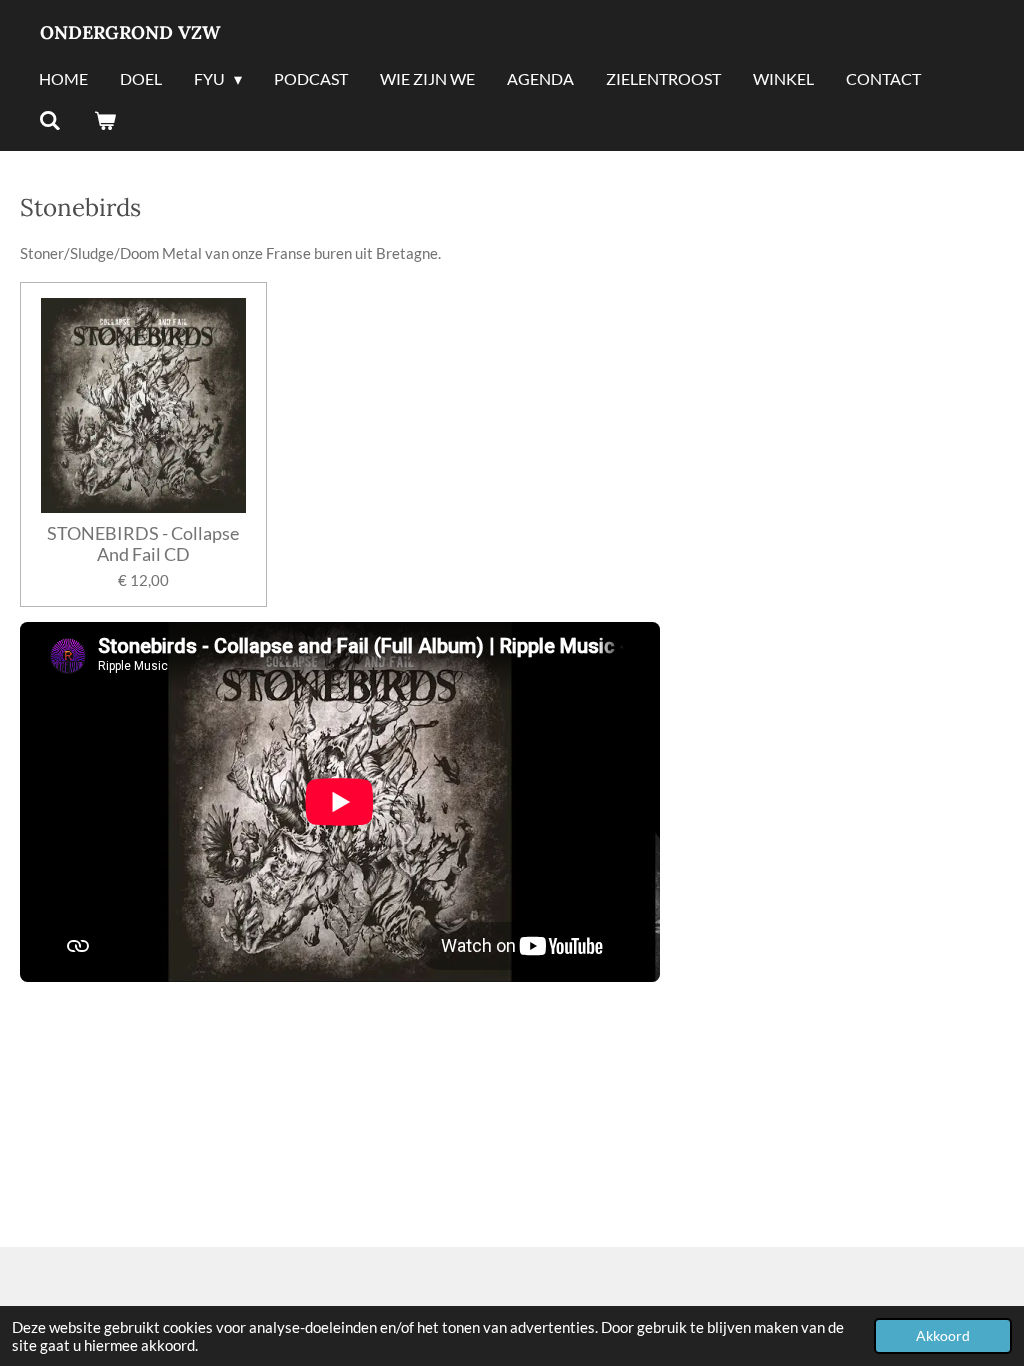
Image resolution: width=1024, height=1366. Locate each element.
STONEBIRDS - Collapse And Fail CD (143, 544)
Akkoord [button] (943, 1336)
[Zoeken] (50, 121)
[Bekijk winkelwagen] (104, 121)
